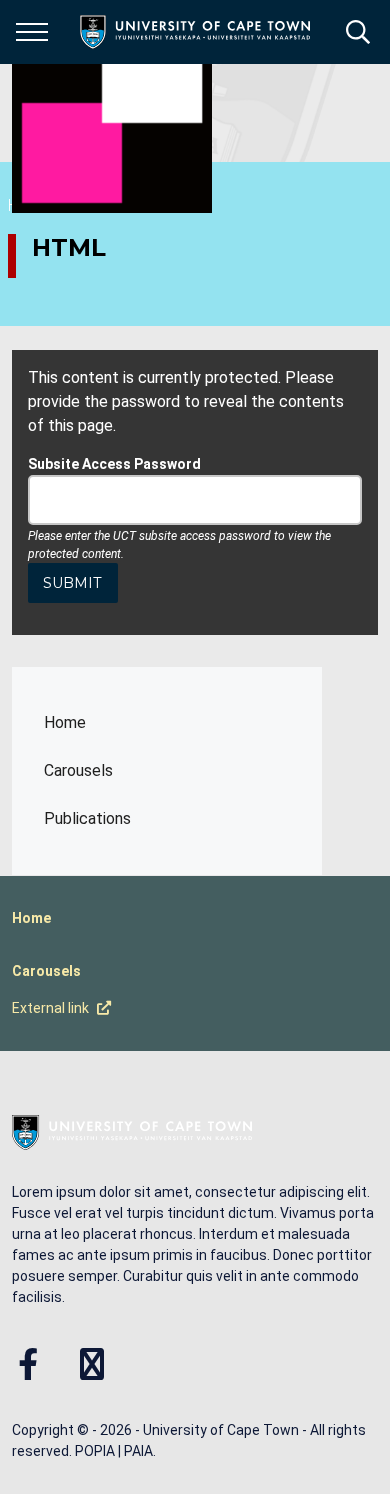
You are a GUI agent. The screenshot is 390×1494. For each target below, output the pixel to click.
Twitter (92, 1364)
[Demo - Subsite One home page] (112, 113)
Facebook (28, 1364)
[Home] (132, 1131)
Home (65, 722)
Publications (87, 818)
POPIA (95, 1451)
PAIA (138, 1451)
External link (50, 1008)
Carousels (78, 770)
